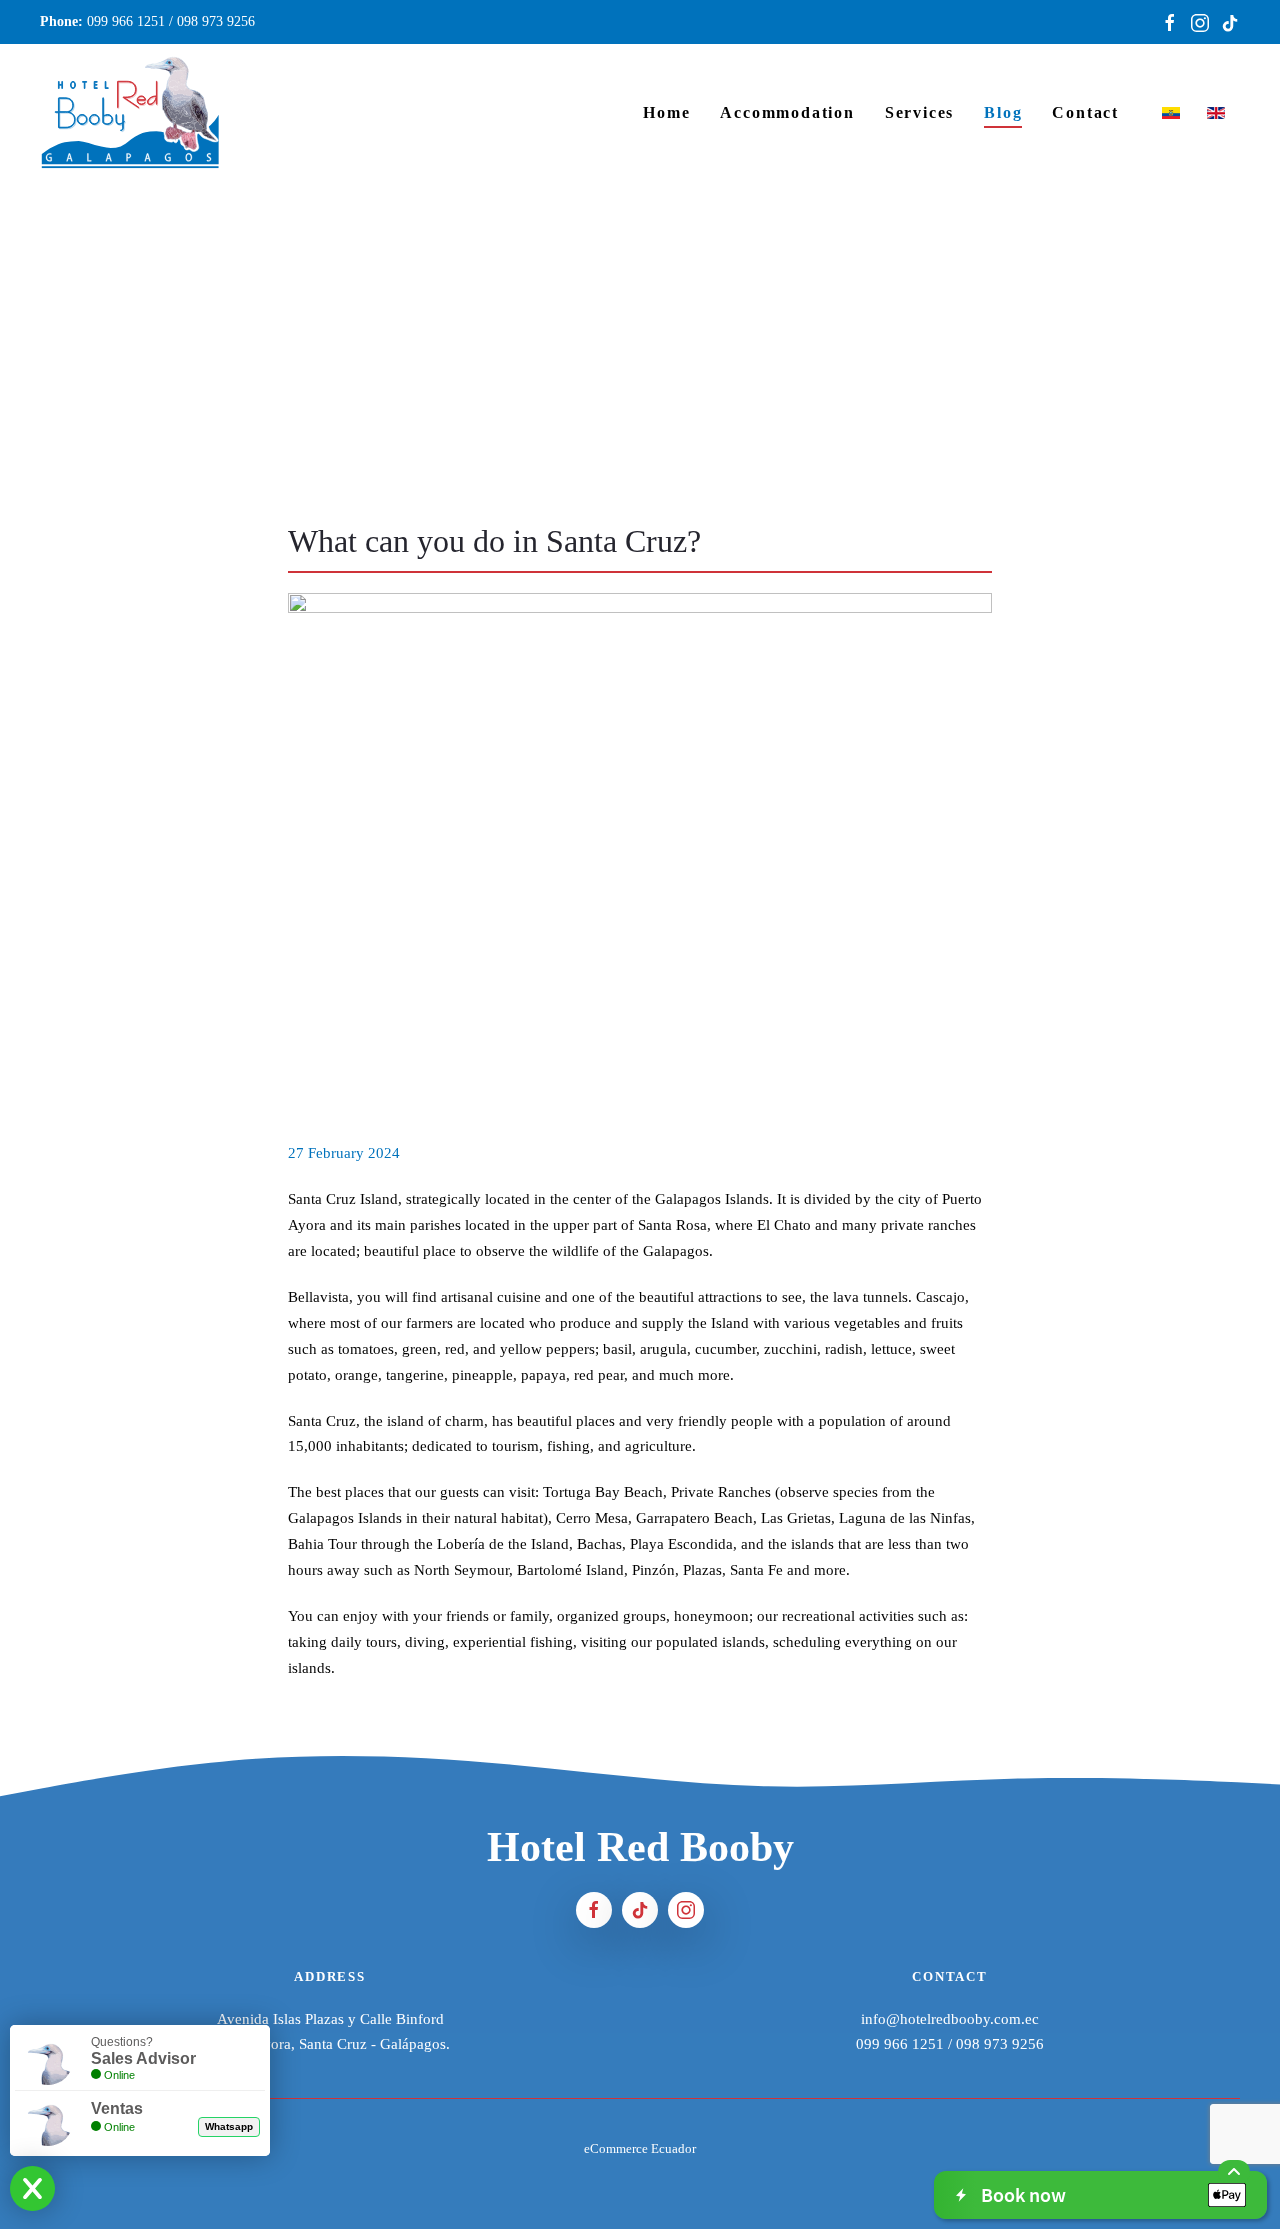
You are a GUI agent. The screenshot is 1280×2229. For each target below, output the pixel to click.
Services (919, 112)
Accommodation (787, 112)
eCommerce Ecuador (640, 2148)
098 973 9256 (216, 21)
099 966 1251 (126, 21)
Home (666, 112)
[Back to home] (130, 112)
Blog (1003, 112)
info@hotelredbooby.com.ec (950, 2019)
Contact (1085, 112)
